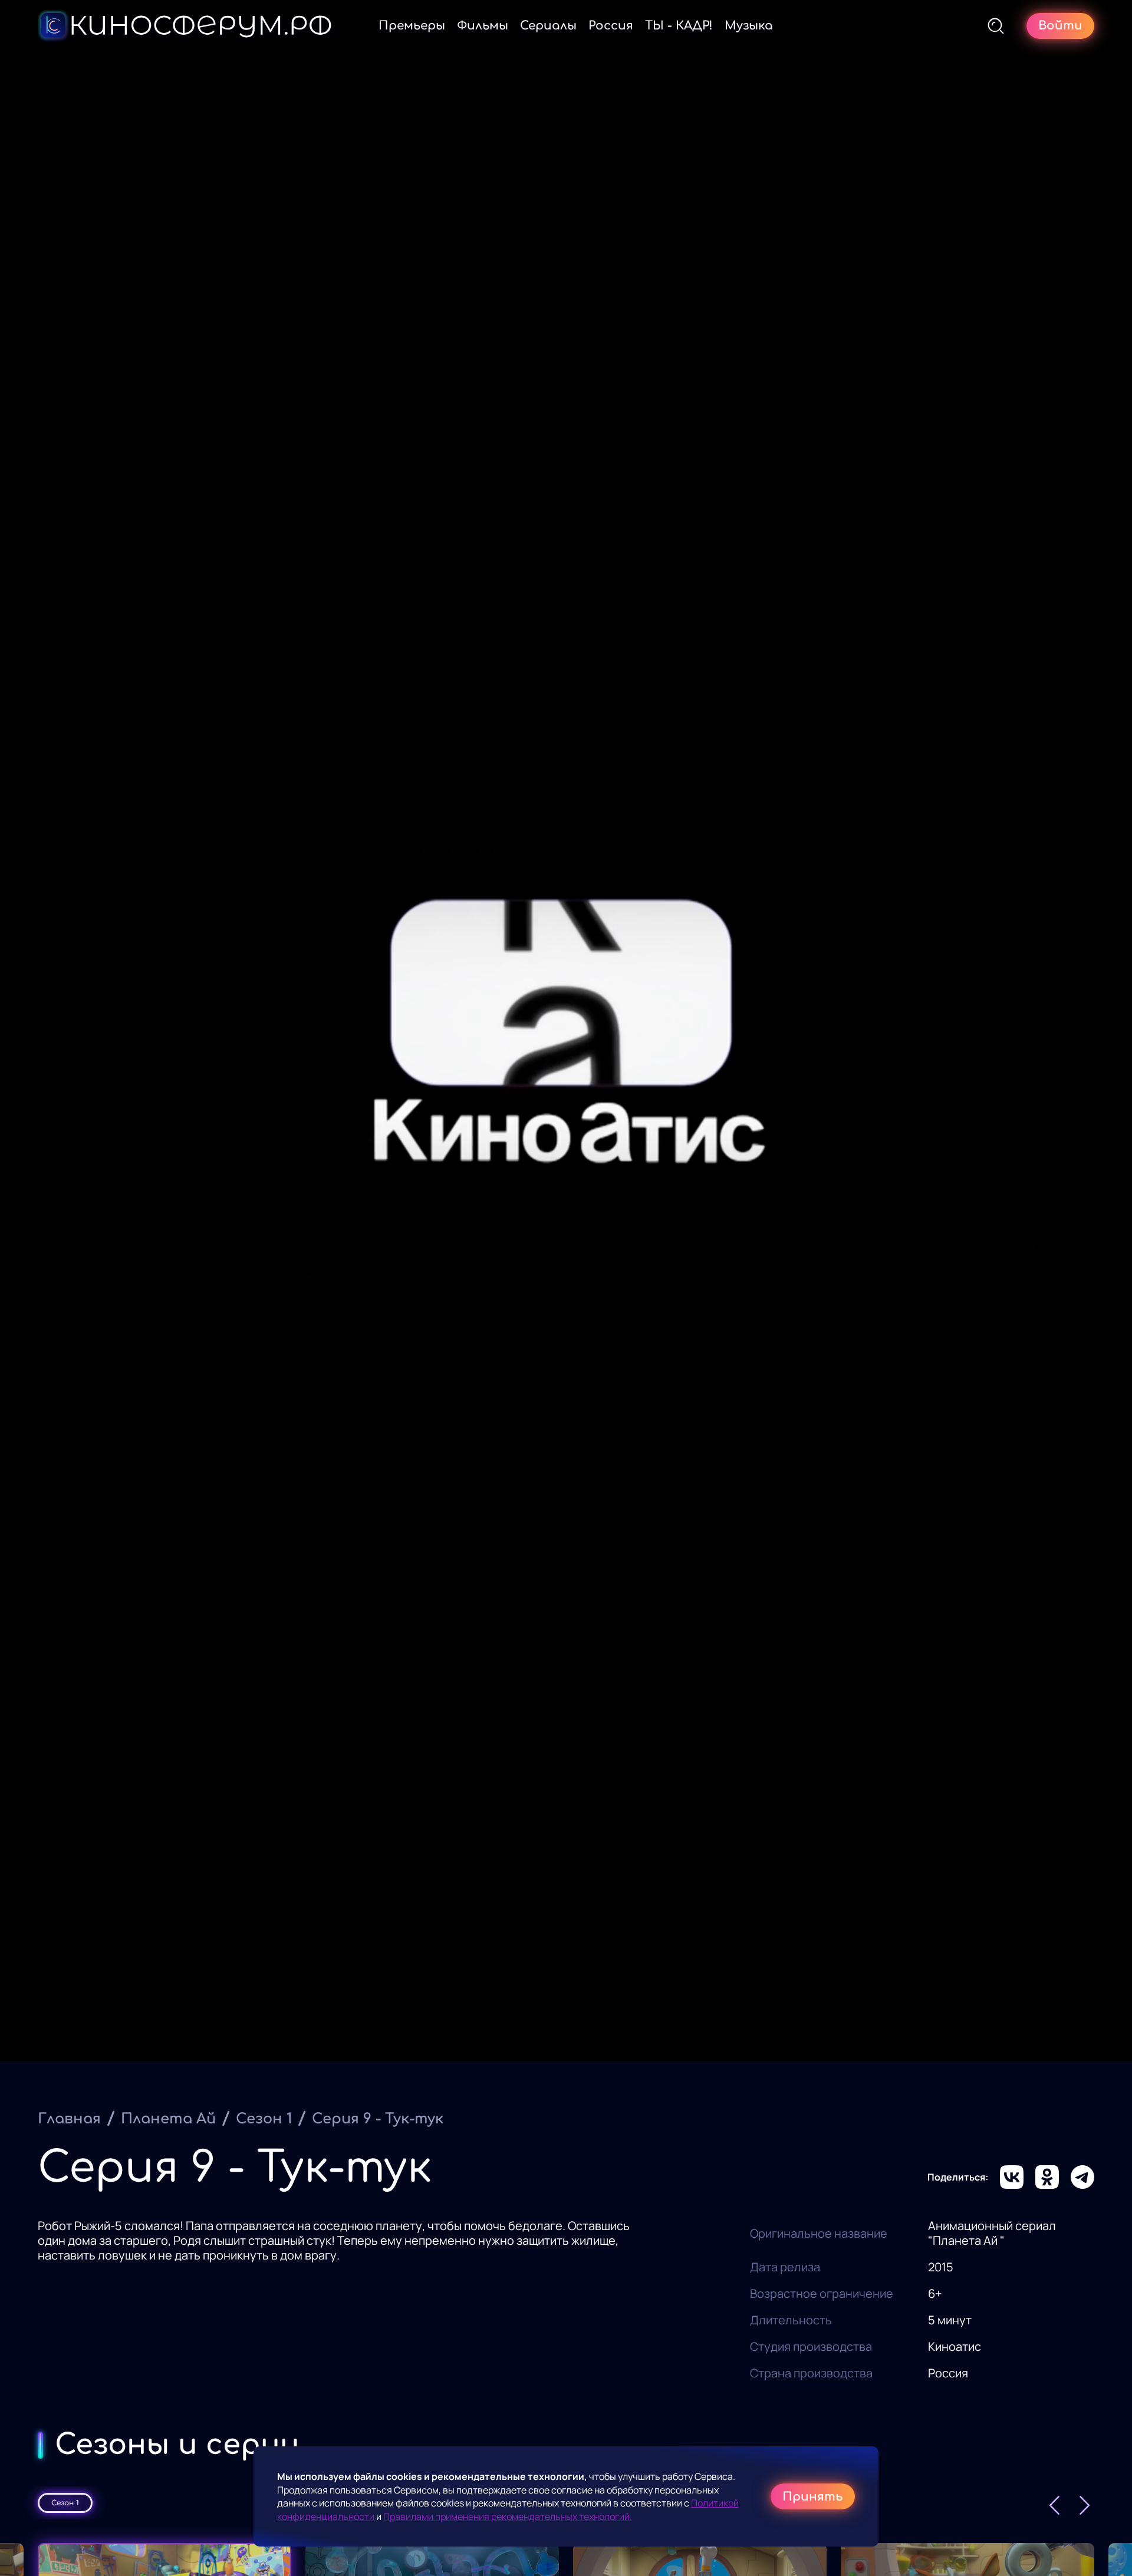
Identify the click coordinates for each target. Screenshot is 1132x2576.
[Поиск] (996, 26)
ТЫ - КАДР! (679, 26)
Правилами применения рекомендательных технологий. (508, 2516)
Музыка (749, 26)
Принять (813, 2497)
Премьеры (412, 26)
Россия (611, 26)
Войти (1060, 26)
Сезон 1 (264, 2119)
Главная (69, 2119)
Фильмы (483, 26)
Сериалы (548, 26)
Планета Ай (168, 2119)
